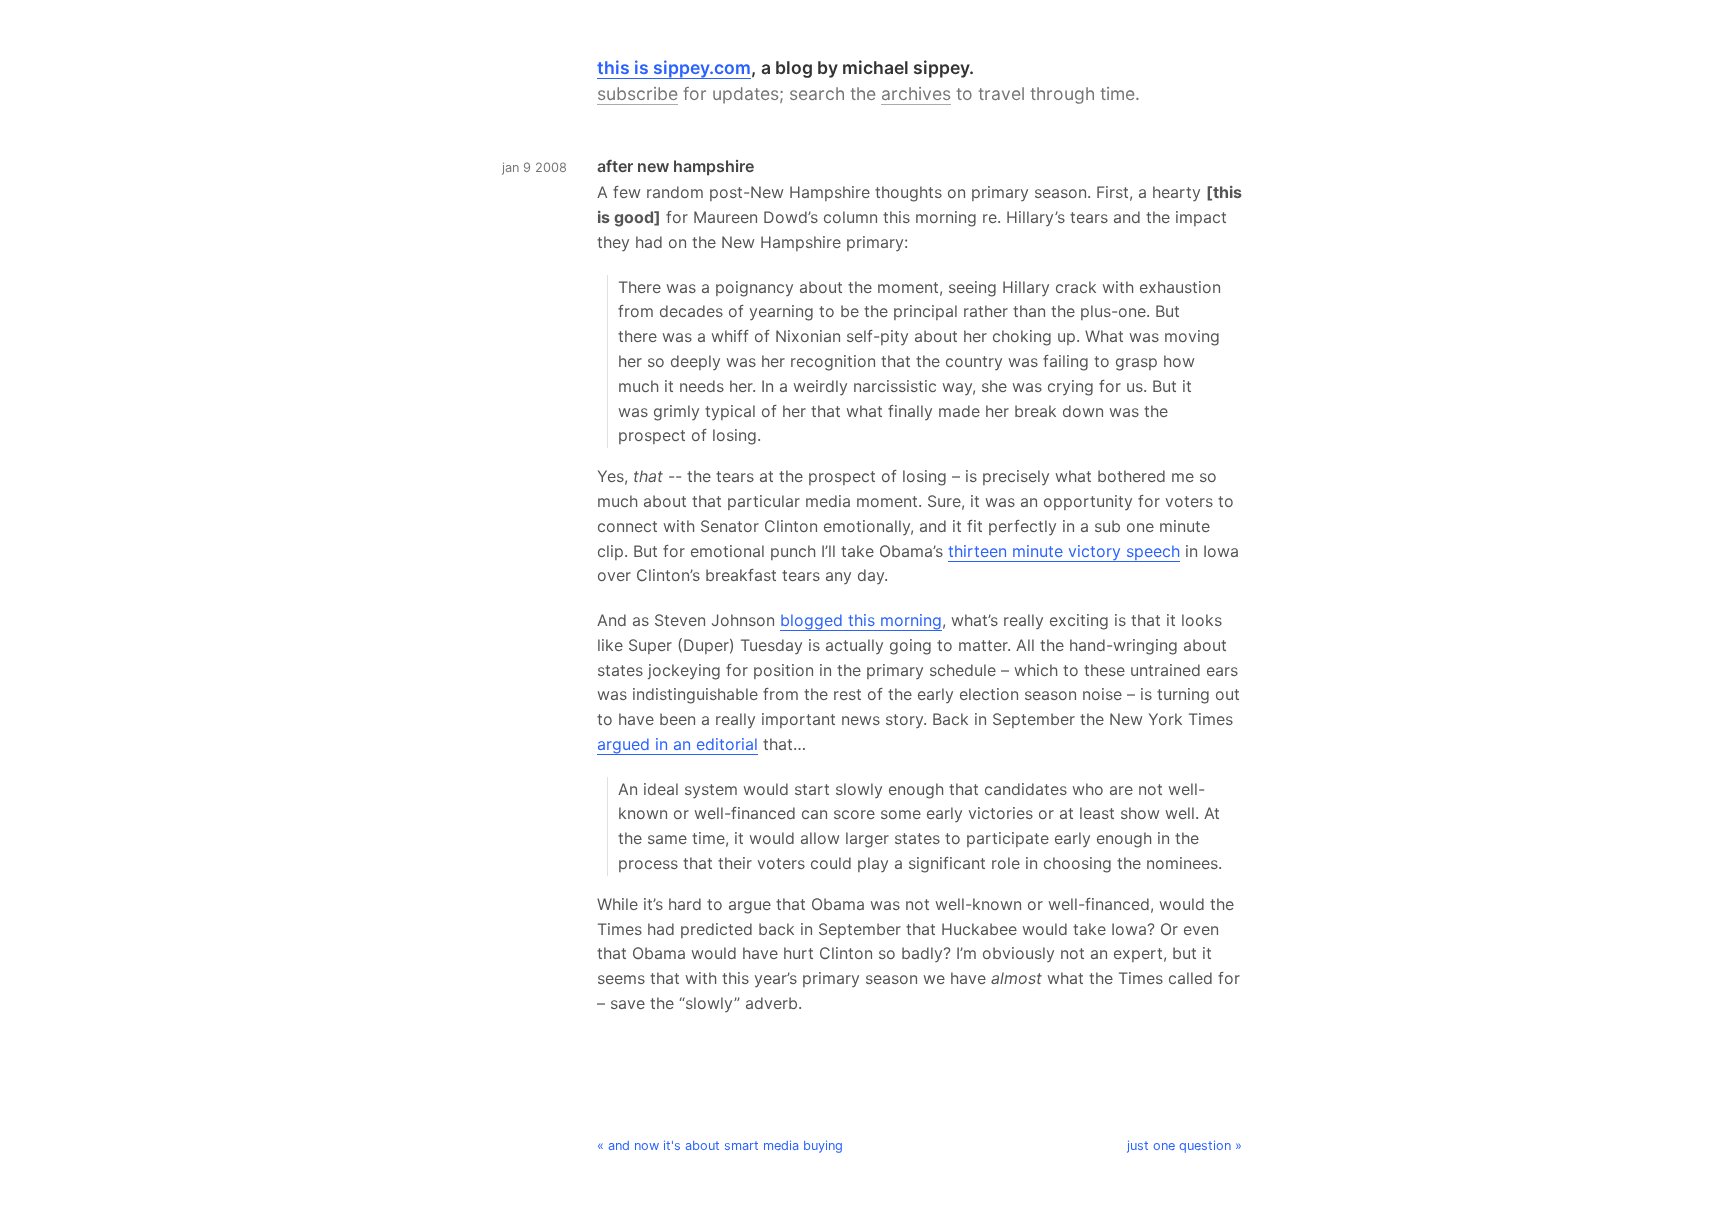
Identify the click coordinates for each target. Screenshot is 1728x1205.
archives (916, 93)
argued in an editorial (677, 744)
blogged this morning (861, 620)
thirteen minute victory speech (1064, 551)
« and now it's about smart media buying (720, 1145)
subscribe (637, 93)
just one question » (1184, 1145)
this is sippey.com (674, 67)
